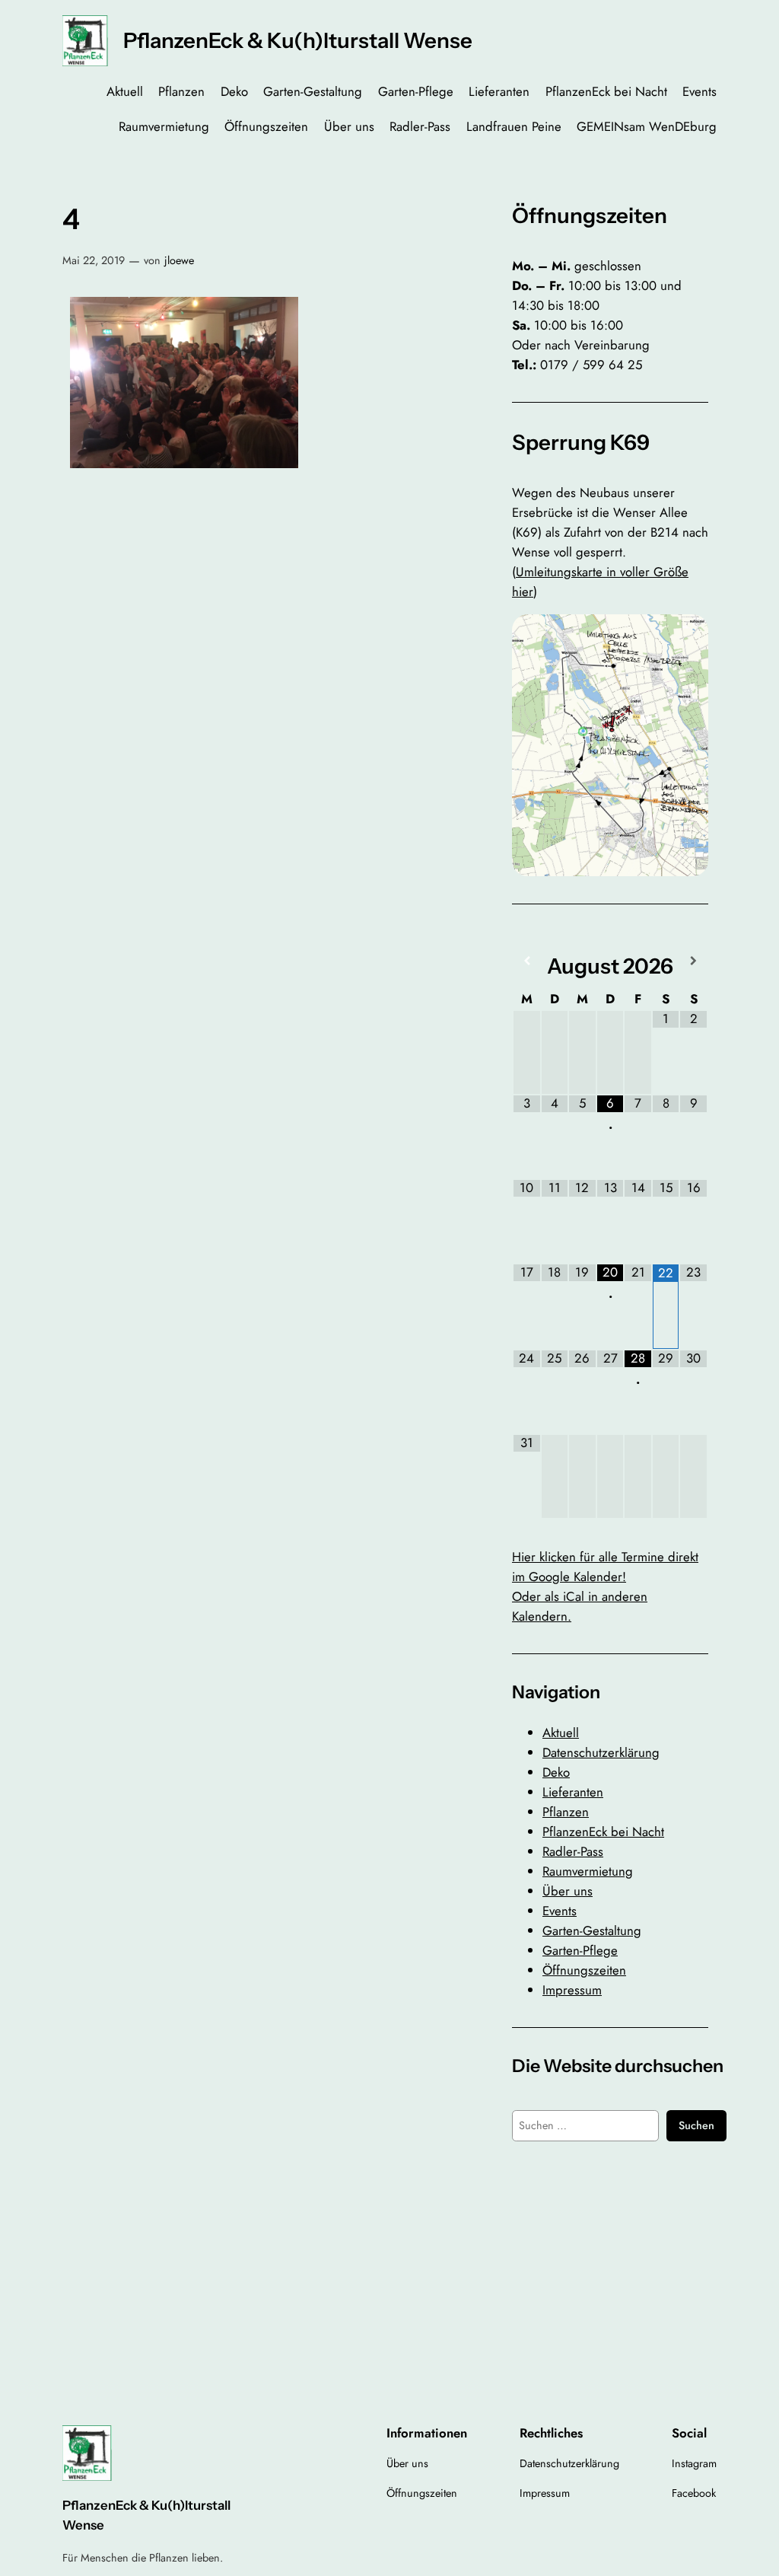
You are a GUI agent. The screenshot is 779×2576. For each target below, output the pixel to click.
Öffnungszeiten (584, 1970)
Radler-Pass (573, 1851)
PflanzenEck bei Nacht (603, 1832)
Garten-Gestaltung (592, 1930)
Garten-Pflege (580, 1950)
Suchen (696, 2125)
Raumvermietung (588, 1871)
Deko (556, 1772)
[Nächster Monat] (693, 961)
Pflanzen (566, 1812)
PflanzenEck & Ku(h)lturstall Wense (298, 40)
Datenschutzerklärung (601, 1752)
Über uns (568, 1891)
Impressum (572, 1990)
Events (560, 1911)
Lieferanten (573, 1792)
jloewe (179, 260)
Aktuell (561, 1733)
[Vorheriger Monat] (527, 961)
